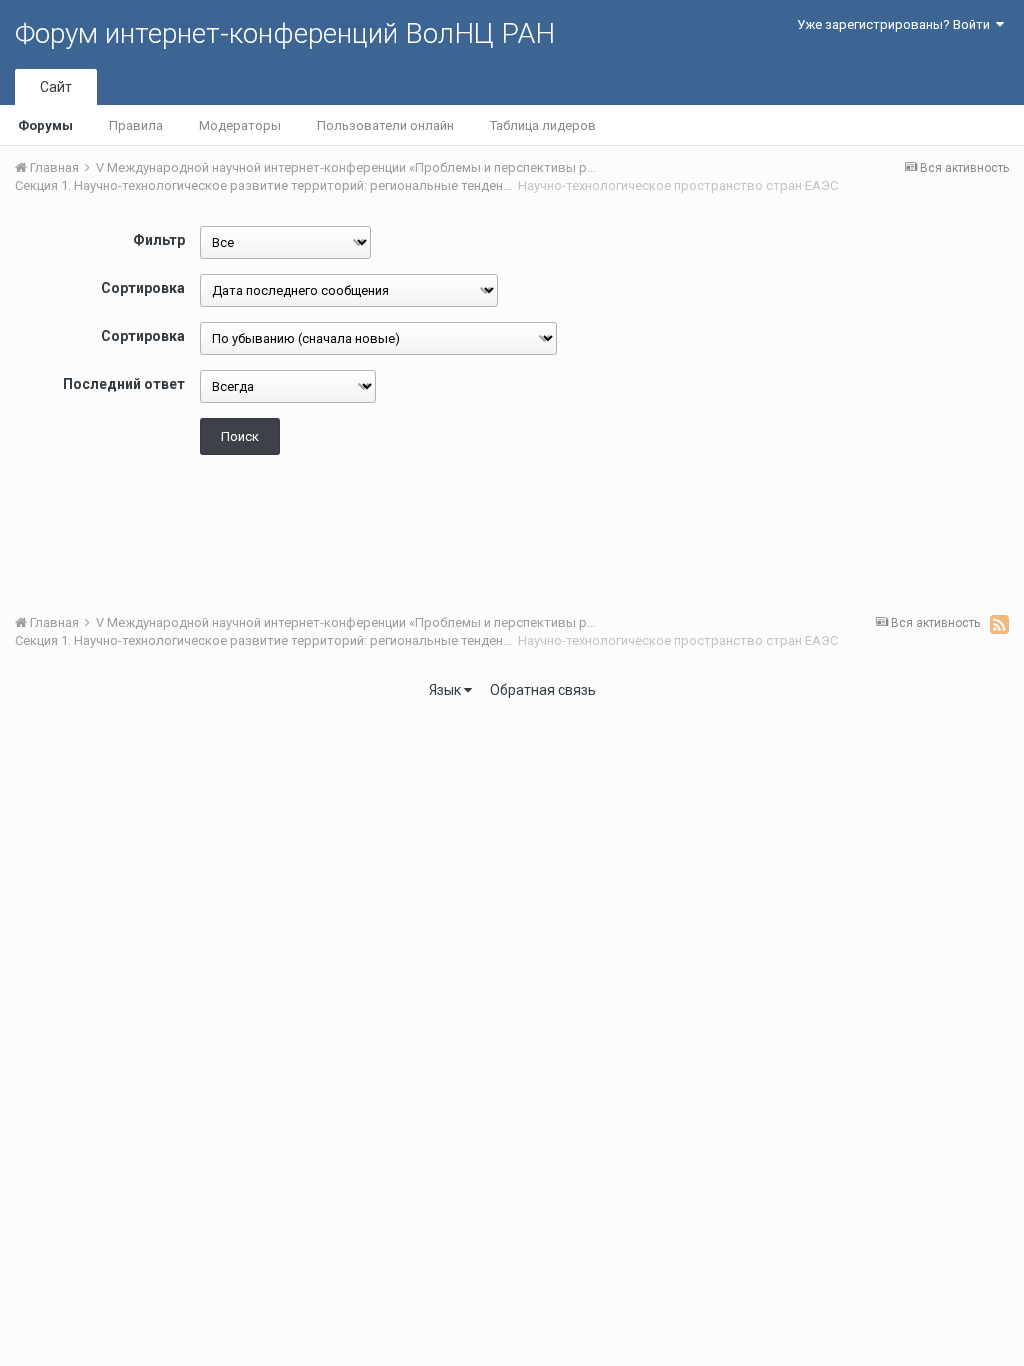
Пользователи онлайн (385, 125)
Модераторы (240, 125)
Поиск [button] (240, 436)
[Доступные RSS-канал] (999, 624)
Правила (136, 125)
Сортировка (143, 288)
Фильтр (159, 240)
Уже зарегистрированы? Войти (896, 24)
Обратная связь (543, 690)
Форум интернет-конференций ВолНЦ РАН (285, 33)
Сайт (56, 87)
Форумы (45, 125)
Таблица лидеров (543, 125)
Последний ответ (124, 384)
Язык (446, 690)
